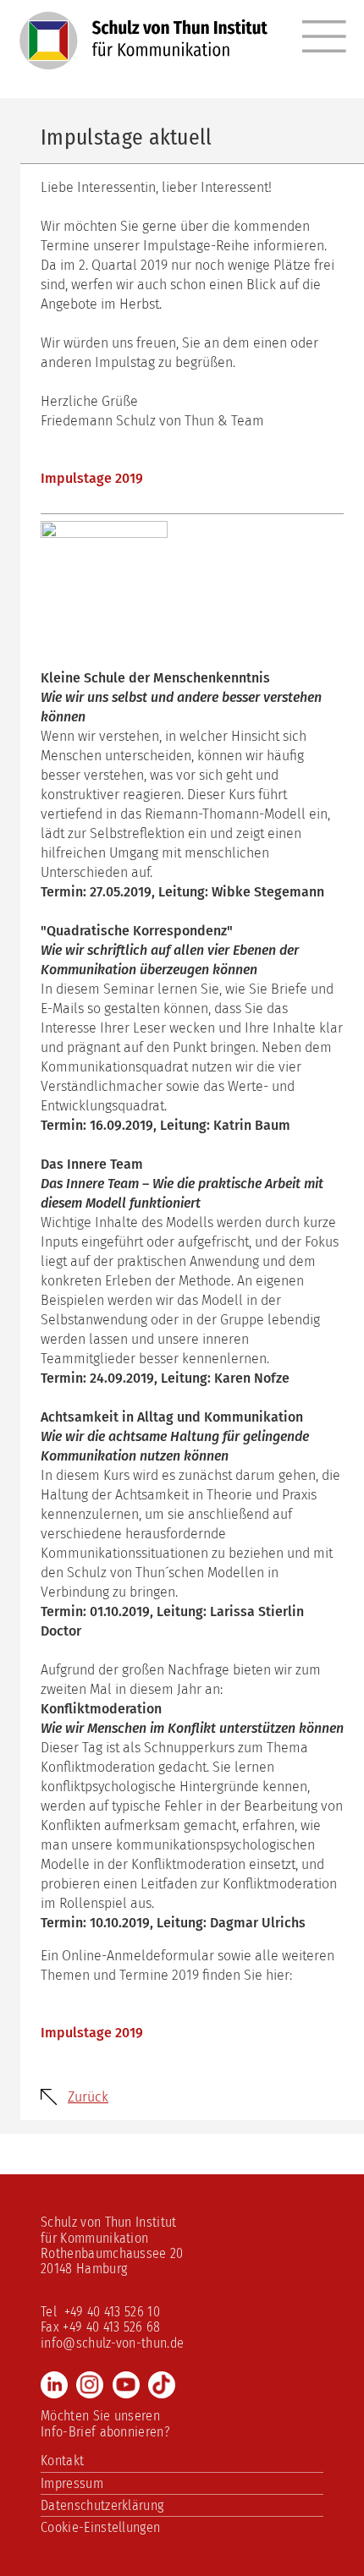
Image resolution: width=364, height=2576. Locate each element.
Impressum (72, 2483)
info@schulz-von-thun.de (112, 2343)
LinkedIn (54, 2385)
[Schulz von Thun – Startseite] (143, 49)
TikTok (162, 2385)
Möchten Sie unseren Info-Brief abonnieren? (105, 2423)
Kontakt (62, 2461)
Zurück (88, 2097)
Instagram (90, 2385)
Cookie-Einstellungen (100, 2527)
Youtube (126, 2385)
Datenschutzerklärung (102, 2505)
